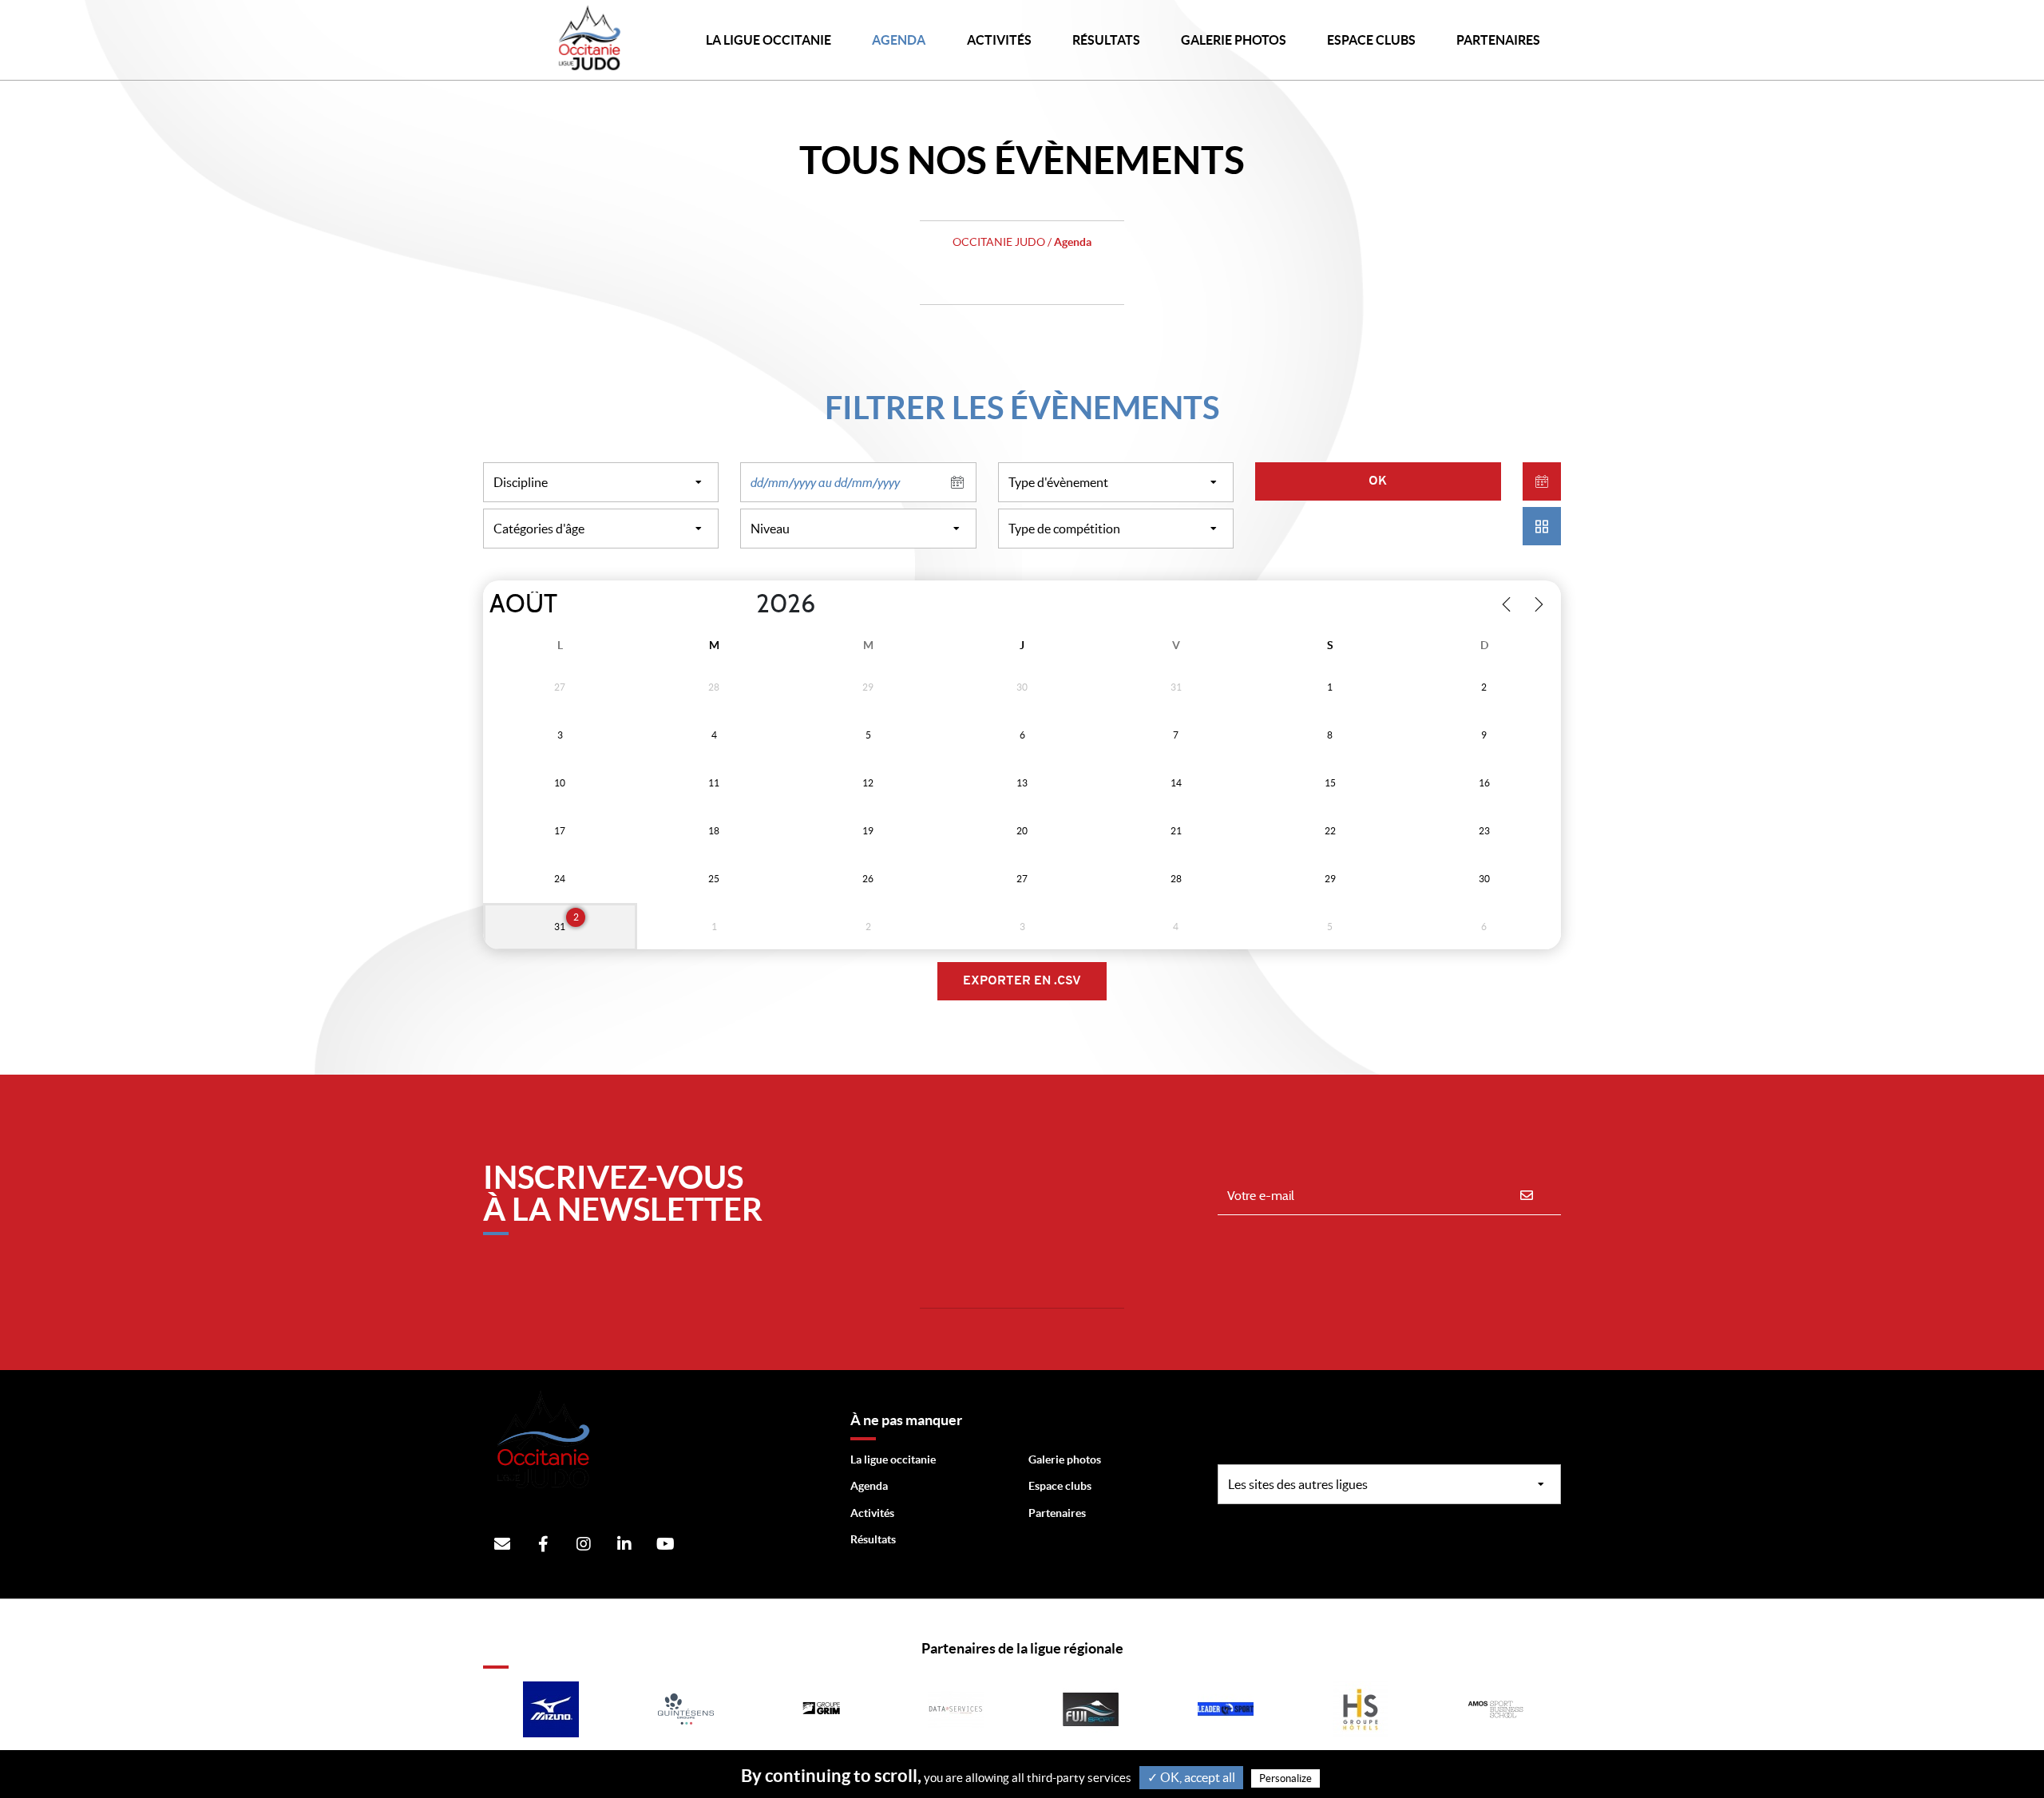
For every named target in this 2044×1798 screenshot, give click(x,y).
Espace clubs (1060, 1486)
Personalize (1285, 1778)
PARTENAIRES (1498, 40)
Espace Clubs (1371, 40)
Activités (999, 40)
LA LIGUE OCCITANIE (768, 40)
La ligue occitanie (893, 1459)
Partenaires (1057, 1513)
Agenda (899, 40)
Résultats (1106, 40)
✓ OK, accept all (1191, 1777)
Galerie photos (1234, 40)
